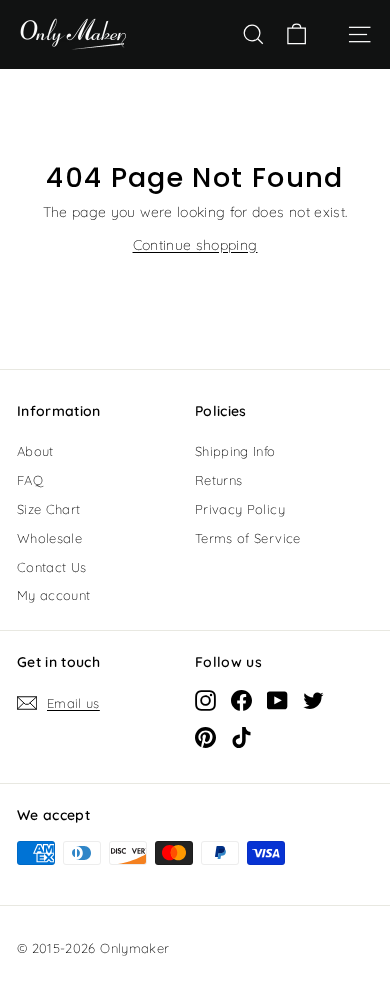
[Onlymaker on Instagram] (205, 700)
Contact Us (52, 567)
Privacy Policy (240, 509)
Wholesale (49, 538)
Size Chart (49, 509)
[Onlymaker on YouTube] (277, 700)
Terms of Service (248, 538)
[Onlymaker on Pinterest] (205, 737)
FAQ (30, 480)
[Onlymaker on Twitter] (313, 700)
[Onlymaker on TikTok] (241, 737)
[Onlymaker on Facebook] (241, 700)
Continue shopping (195, 245)
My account (54, 595)
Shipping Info (235, 451)
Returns (218, 480)
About (35, 451)
